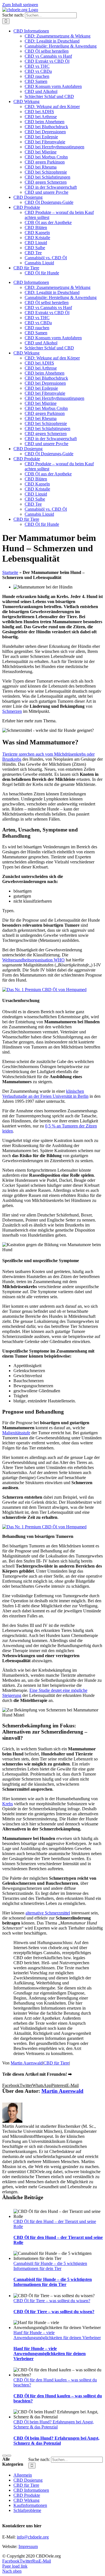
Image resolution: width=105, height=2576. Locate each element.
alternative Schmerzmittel (48, 1913)
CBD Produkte (27, 2495)
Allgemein (23, 2475)
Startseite (10, 572)
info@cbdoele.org (33, 2537)
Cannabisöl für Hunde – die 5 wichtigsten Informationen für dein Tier (50, 2266)
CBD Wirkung (26, 2500)
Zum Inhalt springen (20, 5)
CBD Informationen (31, 2490)
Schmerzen (12, 711)
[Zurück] (4, 2456)
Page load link (15, 2566)
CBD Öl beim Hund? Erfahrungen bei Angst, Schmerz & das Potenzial (54, 2424)
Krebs (8, 1804)
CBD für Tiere (56, 2063)
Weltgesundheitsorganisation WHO (33, 960)
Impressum (28, 2546)
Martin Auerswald (27, 2063)
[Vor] (9, 2456)
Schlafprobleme (27, 2510)
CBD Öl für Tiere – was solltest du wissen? (52, 2301)
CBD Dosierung (28, 2480)
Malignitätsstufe (16, 1433)
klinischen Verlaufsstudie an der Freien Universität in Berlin (45, 1094)
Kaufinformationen (30, 2505)
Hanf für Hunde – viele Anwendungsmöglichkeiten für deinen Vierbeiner (57, 2335)
